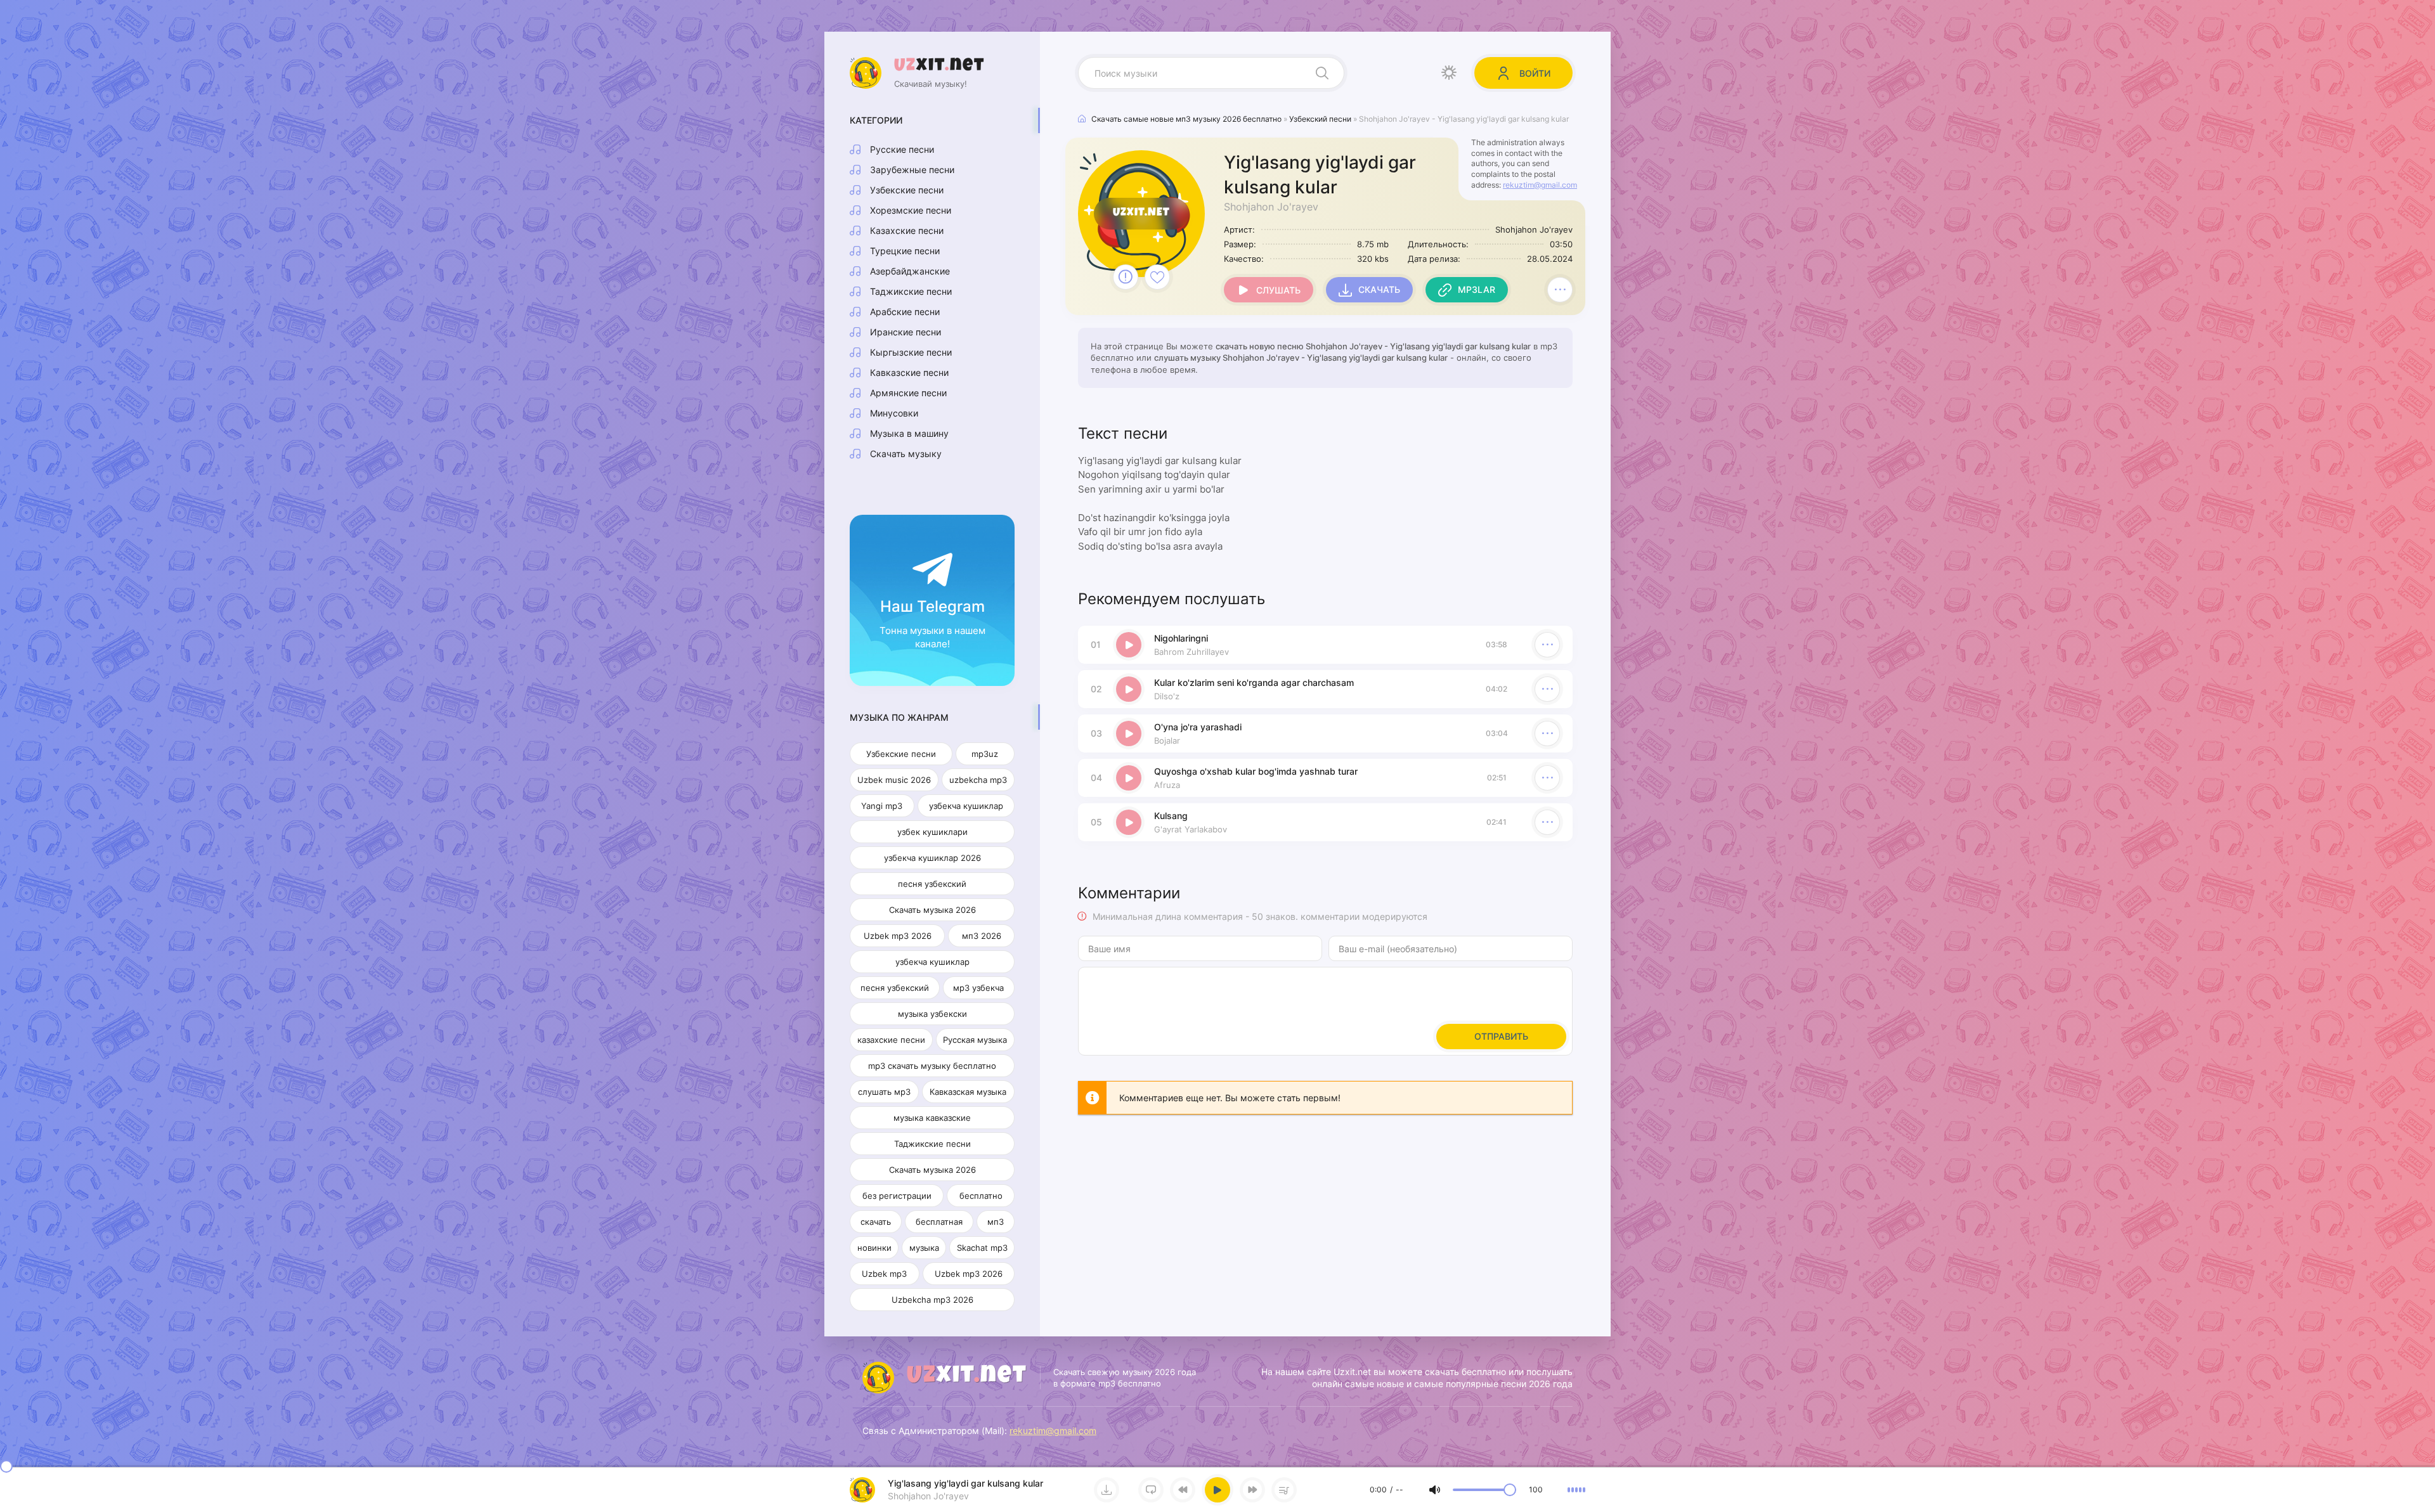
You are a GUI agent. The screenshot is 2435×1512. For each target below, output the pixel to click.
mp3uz (985, 754)
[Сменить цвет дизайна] (1449, 73)
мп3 (996, 1222)
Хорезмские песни (911, 210)
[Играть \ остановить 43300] (1129, 645)
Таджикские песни (911, 291)
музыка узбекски (932, 1014)
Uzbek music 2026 (894, 780)
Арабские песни (905, 312)
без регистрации (897, 1196)
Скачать (1379, 289)
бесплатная (939, 1222)
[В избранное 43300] (1157, 277)
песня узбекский (932, 884)
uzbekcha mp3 (978, 780)
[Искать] (1322, 73)
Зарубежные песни (912, 170)
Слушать (1278, 290)
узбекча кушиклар (966, 806)
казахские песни (891, 1040)
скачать (876, 1222)
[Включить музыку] (1217, 1490)
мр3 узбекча (978, 988)
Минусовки (894, 413)
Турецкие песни (905, 251)
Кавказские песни (909, 372)
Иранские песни (906, 332)
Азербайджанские (910, 271)
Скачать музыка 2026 (932, 910)
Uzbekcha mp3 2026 (932, 1300)
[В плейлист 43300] (1560, 290)
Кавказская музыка (968, 1092)
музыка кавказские (932, 1118)
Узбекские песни (907, 190)
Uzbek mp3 (884, 1274)
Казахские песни (907, 230)
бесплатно (981, 1196)
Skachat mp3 (982, 1248)
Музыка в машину (909, 433)
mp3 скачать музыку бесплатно (932, 1066)
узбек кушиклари (932, 832)
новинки (874, 1248)
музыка (924, 1248)
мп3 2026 (982, 936)
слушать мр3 (884, 1092)
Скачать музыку (906, 454)
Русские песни (902, 149)
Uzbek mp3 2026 (898, 936)
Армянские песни (908, 393)
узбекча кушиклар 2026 (932, 858)
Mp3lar (1477, 289)
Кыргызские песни (911, 352)
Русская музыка (975, 1040)
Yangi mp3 (882, 806)
